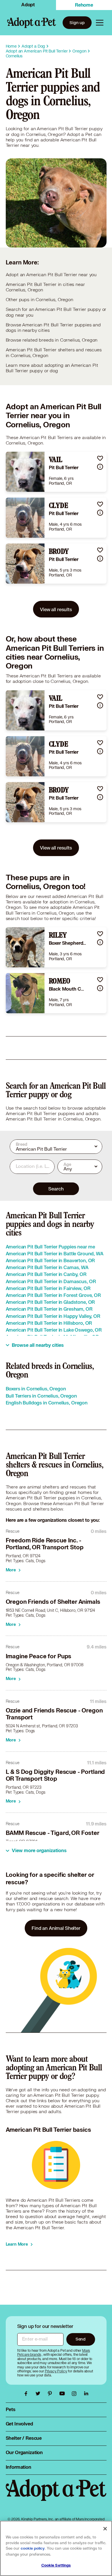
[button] (100, 458)
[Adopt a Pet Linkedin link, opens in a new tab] (86, 2394)
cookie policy (33, 2548)
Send (81, 2339)
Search (56, 1189)
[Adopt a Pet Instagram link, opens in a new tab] (76, 2394)
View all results (56, 609)
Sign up (77, 23)
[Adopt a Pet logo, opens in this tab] (56, 2496)
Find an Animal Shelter (56, 1928)
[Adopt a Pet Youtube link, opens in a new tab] (63, 2394)
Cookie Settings (56, 2565)
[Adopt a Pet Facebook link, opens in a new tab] (27, 2394)
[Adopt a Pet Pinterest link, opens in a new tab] (51, 2394)
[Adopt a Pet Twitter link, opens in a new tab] (39, 2394)
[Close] (105, 2529)
